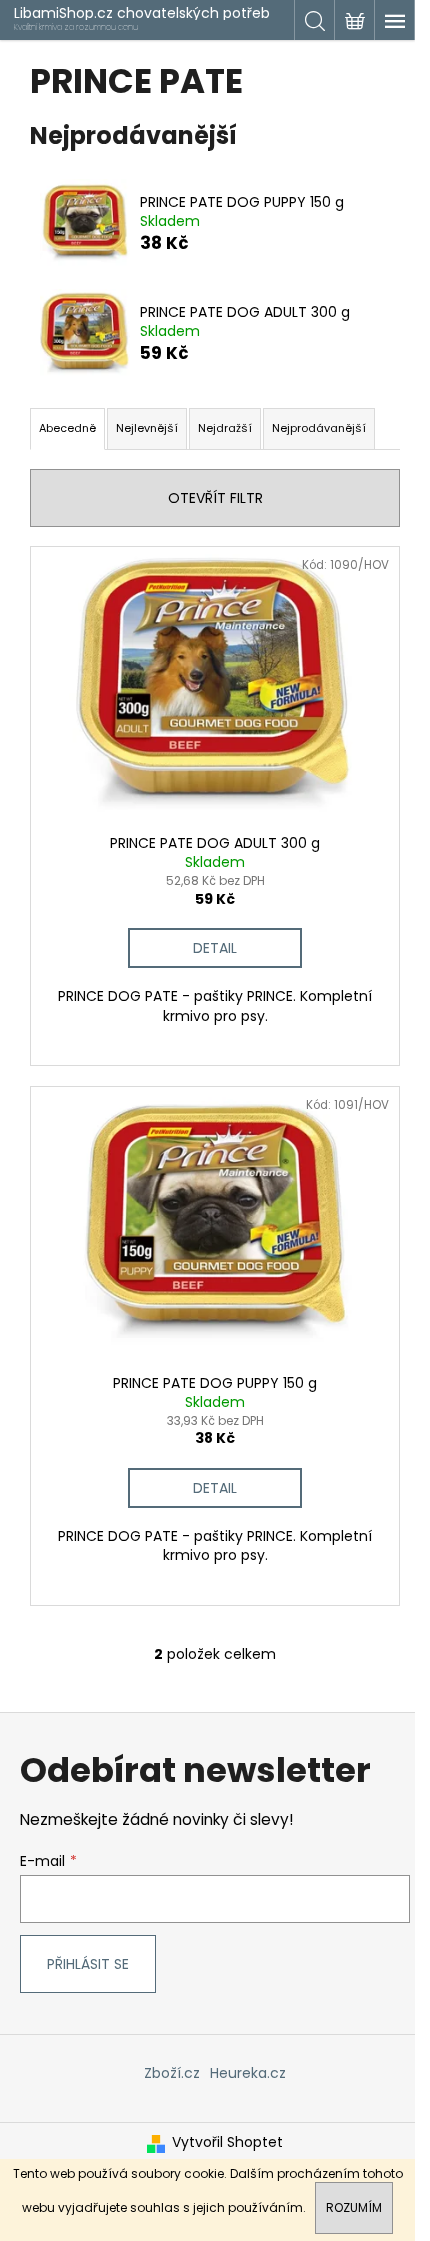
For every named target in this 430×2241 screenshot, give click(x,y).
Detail (215, 948)
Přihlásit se (88, 1964)
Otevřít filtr (215, 498)
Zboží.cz (172, 2073)
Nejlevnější (147, 428)
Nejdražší (225, 428)
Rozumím (354, 2207)
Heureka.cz (248, 2073)
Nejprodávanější (319, 428)
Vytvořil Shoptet (227, 2142)
